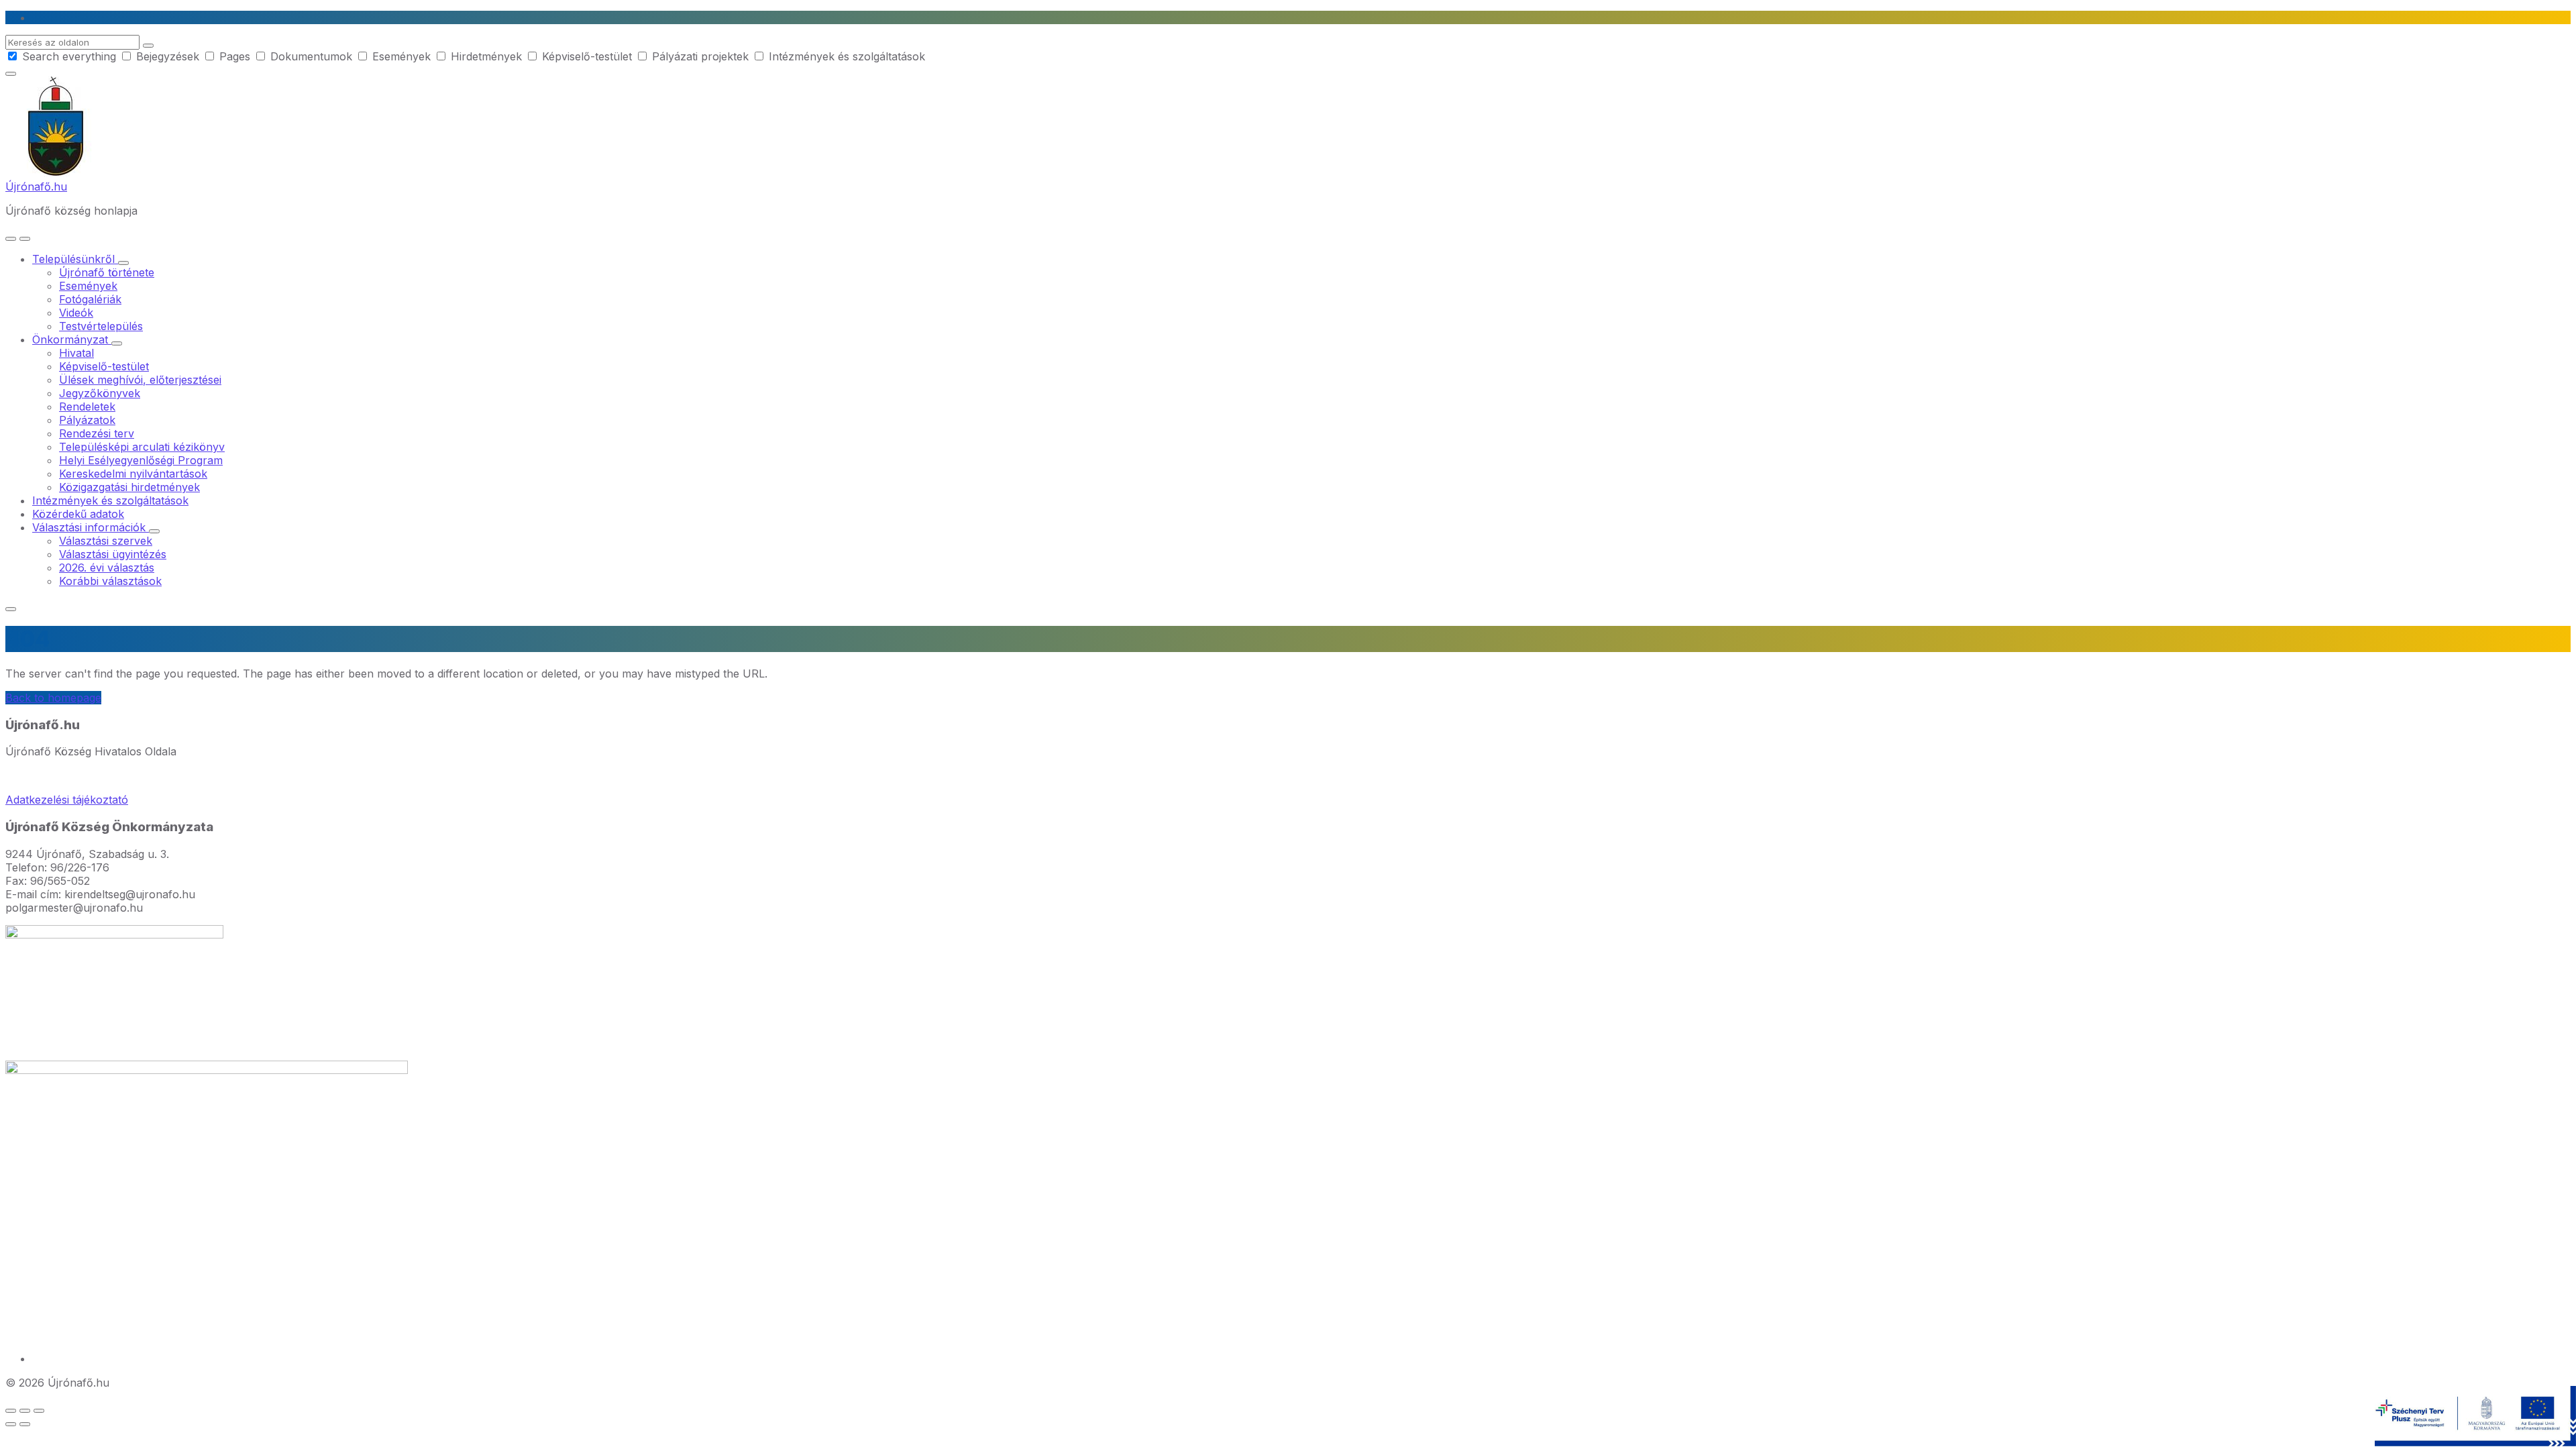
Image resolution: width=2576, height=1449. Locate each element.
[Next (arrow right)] (25, 1424)
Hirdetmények (486, 56)
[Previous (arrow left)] (11, 1424)
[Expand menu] (25, 239)
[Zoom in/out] (39, 1411)
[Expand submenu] (123, 263)
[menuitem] (75, 259)
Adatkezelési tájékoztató (67, 800)
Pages (235, 56)
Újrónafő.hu (36, 186)
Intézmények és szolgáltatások (845, 56)
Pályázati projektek (700, 56)
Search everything (69, 56)
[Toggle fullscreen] (25, 1411)
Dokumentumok (311, 56)
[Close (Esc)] (11, 1411)
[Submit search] (148, 46)
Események (401, 56)
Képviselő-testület (587, 56)
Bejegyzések (168, 56)
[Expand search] (11, 239)
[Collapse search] (11, 74)
